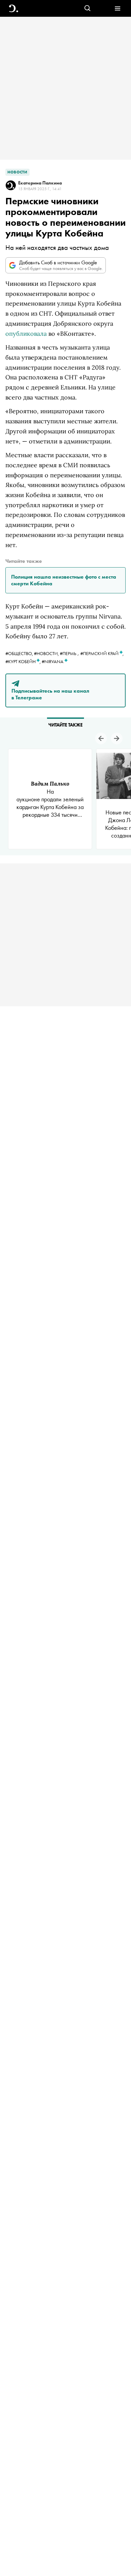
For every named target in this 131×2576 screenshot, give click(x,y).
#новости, (47, 653)
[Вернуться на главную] (14, 9)
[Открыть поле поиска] (88, 9)
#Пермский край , (102, 653)
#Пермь (68, 653)
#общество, (20, 653)
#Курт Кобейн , (24, 661)
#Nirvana (53, 661)
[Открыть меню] (117, 9)
